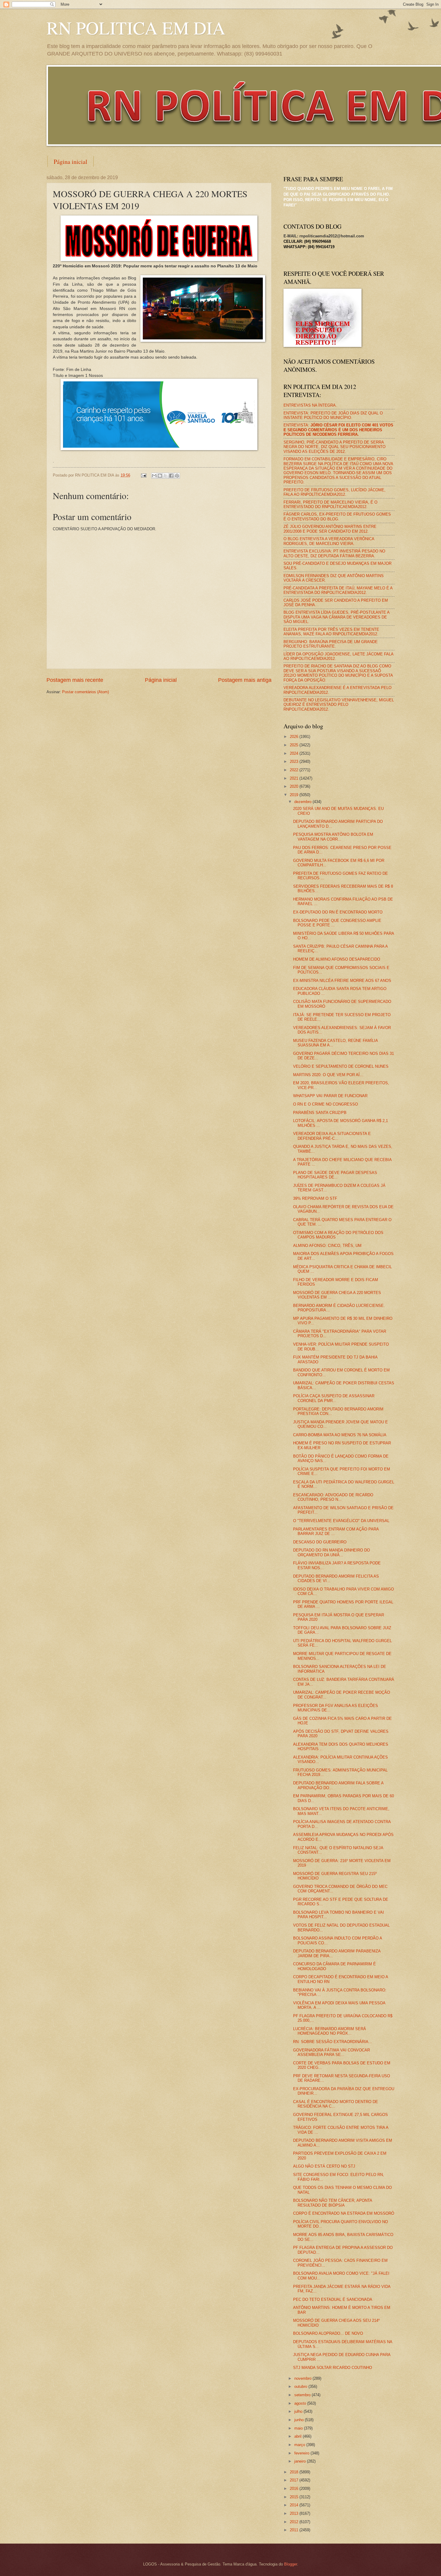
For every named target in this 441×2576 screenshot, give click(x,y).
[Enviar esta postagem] (143, 475)
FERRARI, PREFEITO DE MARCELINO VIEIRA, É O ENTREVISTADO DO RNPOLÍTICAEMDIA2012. (330, 504)
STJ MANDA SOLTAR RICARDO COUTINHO (333, 2368)
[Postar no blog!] (160, 476)
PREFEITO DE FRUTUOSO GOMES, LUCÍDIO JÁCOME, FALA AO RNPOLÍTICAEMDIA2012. (334, 492)
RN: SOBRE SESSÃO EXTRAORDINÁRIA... (333, 2042)
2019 (295, 795)
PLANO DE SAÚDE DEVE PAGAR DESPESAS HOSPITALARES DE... (335, 1175)
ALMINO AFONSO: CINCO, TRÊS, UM (327, 1246)
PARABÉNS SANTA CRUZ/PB (320, 1113)
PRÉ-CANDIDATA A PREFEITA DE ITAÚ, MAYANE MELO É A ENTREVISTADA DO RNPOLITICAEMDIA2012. (338, 590)
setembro (303, 2395)
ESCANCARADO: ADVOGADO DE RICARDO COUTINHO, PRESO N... (333, 1497)
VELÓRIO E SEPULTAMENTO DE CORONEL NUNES (341, 1066)
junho (300, 2420)
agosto (301, 2403)
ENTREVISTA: (338, 430)
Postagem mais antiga (245, 680)
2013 (295, 2513)
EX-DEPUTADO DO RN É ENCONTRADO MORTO (338, 912)
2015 (295, 2497)
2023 (295, 761)
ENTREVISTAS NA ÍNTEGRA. (310, 405)
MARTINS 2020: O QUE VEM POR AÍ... (328, 1075)
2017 (295, 2480)
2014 (295, 2505)
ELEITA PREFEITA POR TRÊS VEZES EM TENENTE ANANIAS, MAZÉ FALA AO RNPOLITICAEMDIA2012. (331, 632)
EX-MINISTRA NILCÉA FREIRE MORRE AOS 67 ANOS (342, 981)
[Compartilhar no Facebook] (171, 476)
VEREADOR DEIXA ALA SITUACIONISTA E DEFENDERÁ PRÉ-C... (332, 1136)
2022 (295, 770)
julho (299, 2411)
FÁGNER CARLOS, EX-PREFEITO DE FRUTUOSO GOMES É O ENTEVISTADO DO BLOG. (337, 516)
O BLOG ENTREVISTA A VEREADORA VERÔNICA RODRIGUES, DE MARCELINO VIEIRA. (329, 541)
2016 (295, 2489)
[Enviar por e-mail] (154, 476)
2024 (295, 753)
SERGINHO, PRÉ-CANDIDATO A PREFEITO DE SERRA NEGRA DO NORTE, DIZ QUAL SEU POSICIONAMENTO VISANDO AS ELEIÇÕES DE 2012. (334, 447)
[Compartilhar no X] (166, 476)
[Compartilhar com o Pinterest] (177, 476)
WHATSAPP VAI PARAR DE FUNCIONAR (330, 1096)
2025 (295, 745)
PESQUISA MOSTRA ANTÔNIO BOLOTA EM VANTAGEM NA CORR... (333, 837)
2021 (295, 778)
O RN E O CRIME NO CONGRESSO (325, 1104)
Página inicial (70, 162)
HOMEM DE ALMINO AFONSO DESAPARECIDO (337, 959)
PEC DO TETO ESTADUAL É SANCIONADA (333, 2299)
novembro (303, 2378)
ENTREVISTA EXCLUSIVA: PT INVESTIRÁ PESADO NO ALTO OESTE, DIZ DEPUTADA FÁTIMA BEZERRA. (334, 553)
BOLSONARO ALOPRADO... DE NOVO (328, 2333)
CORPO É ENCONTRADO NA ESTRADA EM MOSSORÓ (344, 2213)
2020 (295, 786)
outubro (301, 2386)
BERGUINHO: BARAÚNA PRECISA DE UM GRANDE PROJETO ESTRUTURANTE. (331, 644)
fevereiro (302, 2453)
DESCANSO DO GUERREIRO (320, 1542)
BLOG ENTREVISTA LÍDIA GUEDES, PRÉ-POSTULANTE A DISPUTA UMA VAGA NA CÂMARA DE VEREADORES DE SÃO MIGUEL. (336, 617)
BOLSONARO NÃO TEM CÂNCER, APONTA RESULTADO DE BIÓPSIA (333, 2203)
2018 (295, 2472)
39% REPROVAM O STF (315, 1198)
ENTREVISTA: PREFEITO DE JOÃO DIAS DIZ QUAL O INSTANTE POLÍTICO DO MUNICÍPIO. (333, 415)
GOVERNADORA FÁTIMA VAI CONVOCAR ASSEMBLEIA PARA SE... (331, 2052)
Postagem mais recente (75, 680)
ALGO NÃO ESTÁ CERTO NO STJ (324, 2166)
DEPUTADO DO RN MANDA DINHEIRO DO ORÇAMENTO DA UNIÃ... (331, 1552)
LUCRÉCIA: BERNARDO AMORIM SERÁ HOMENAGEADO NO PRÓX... (330, 2031)
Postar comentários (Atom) (85, 692)
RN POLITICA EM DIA (136, 28)
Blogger (291, 2564)
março (300, 2445)
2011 (295, 2530)
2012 (295, 2522)
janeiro (301, 2461)
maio (299, 2428)
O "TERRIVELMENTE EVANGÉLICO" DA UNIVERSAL (341, 1521)
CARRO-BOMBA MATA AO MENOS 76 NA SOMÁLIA (340, 1435)
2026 (295, 737)
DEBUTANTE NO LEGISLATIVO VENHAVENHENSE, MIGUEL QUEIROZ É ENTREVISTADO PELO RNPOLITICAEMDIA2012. (339, 705)
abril (298, 2436)
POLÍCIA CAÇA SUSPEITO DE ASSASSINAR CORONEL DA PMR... (334, 1398)
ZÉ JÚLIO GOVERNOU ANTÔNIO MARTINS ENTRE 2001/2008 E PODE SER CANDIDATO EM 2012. (330, 529)
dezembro (303, 802)
